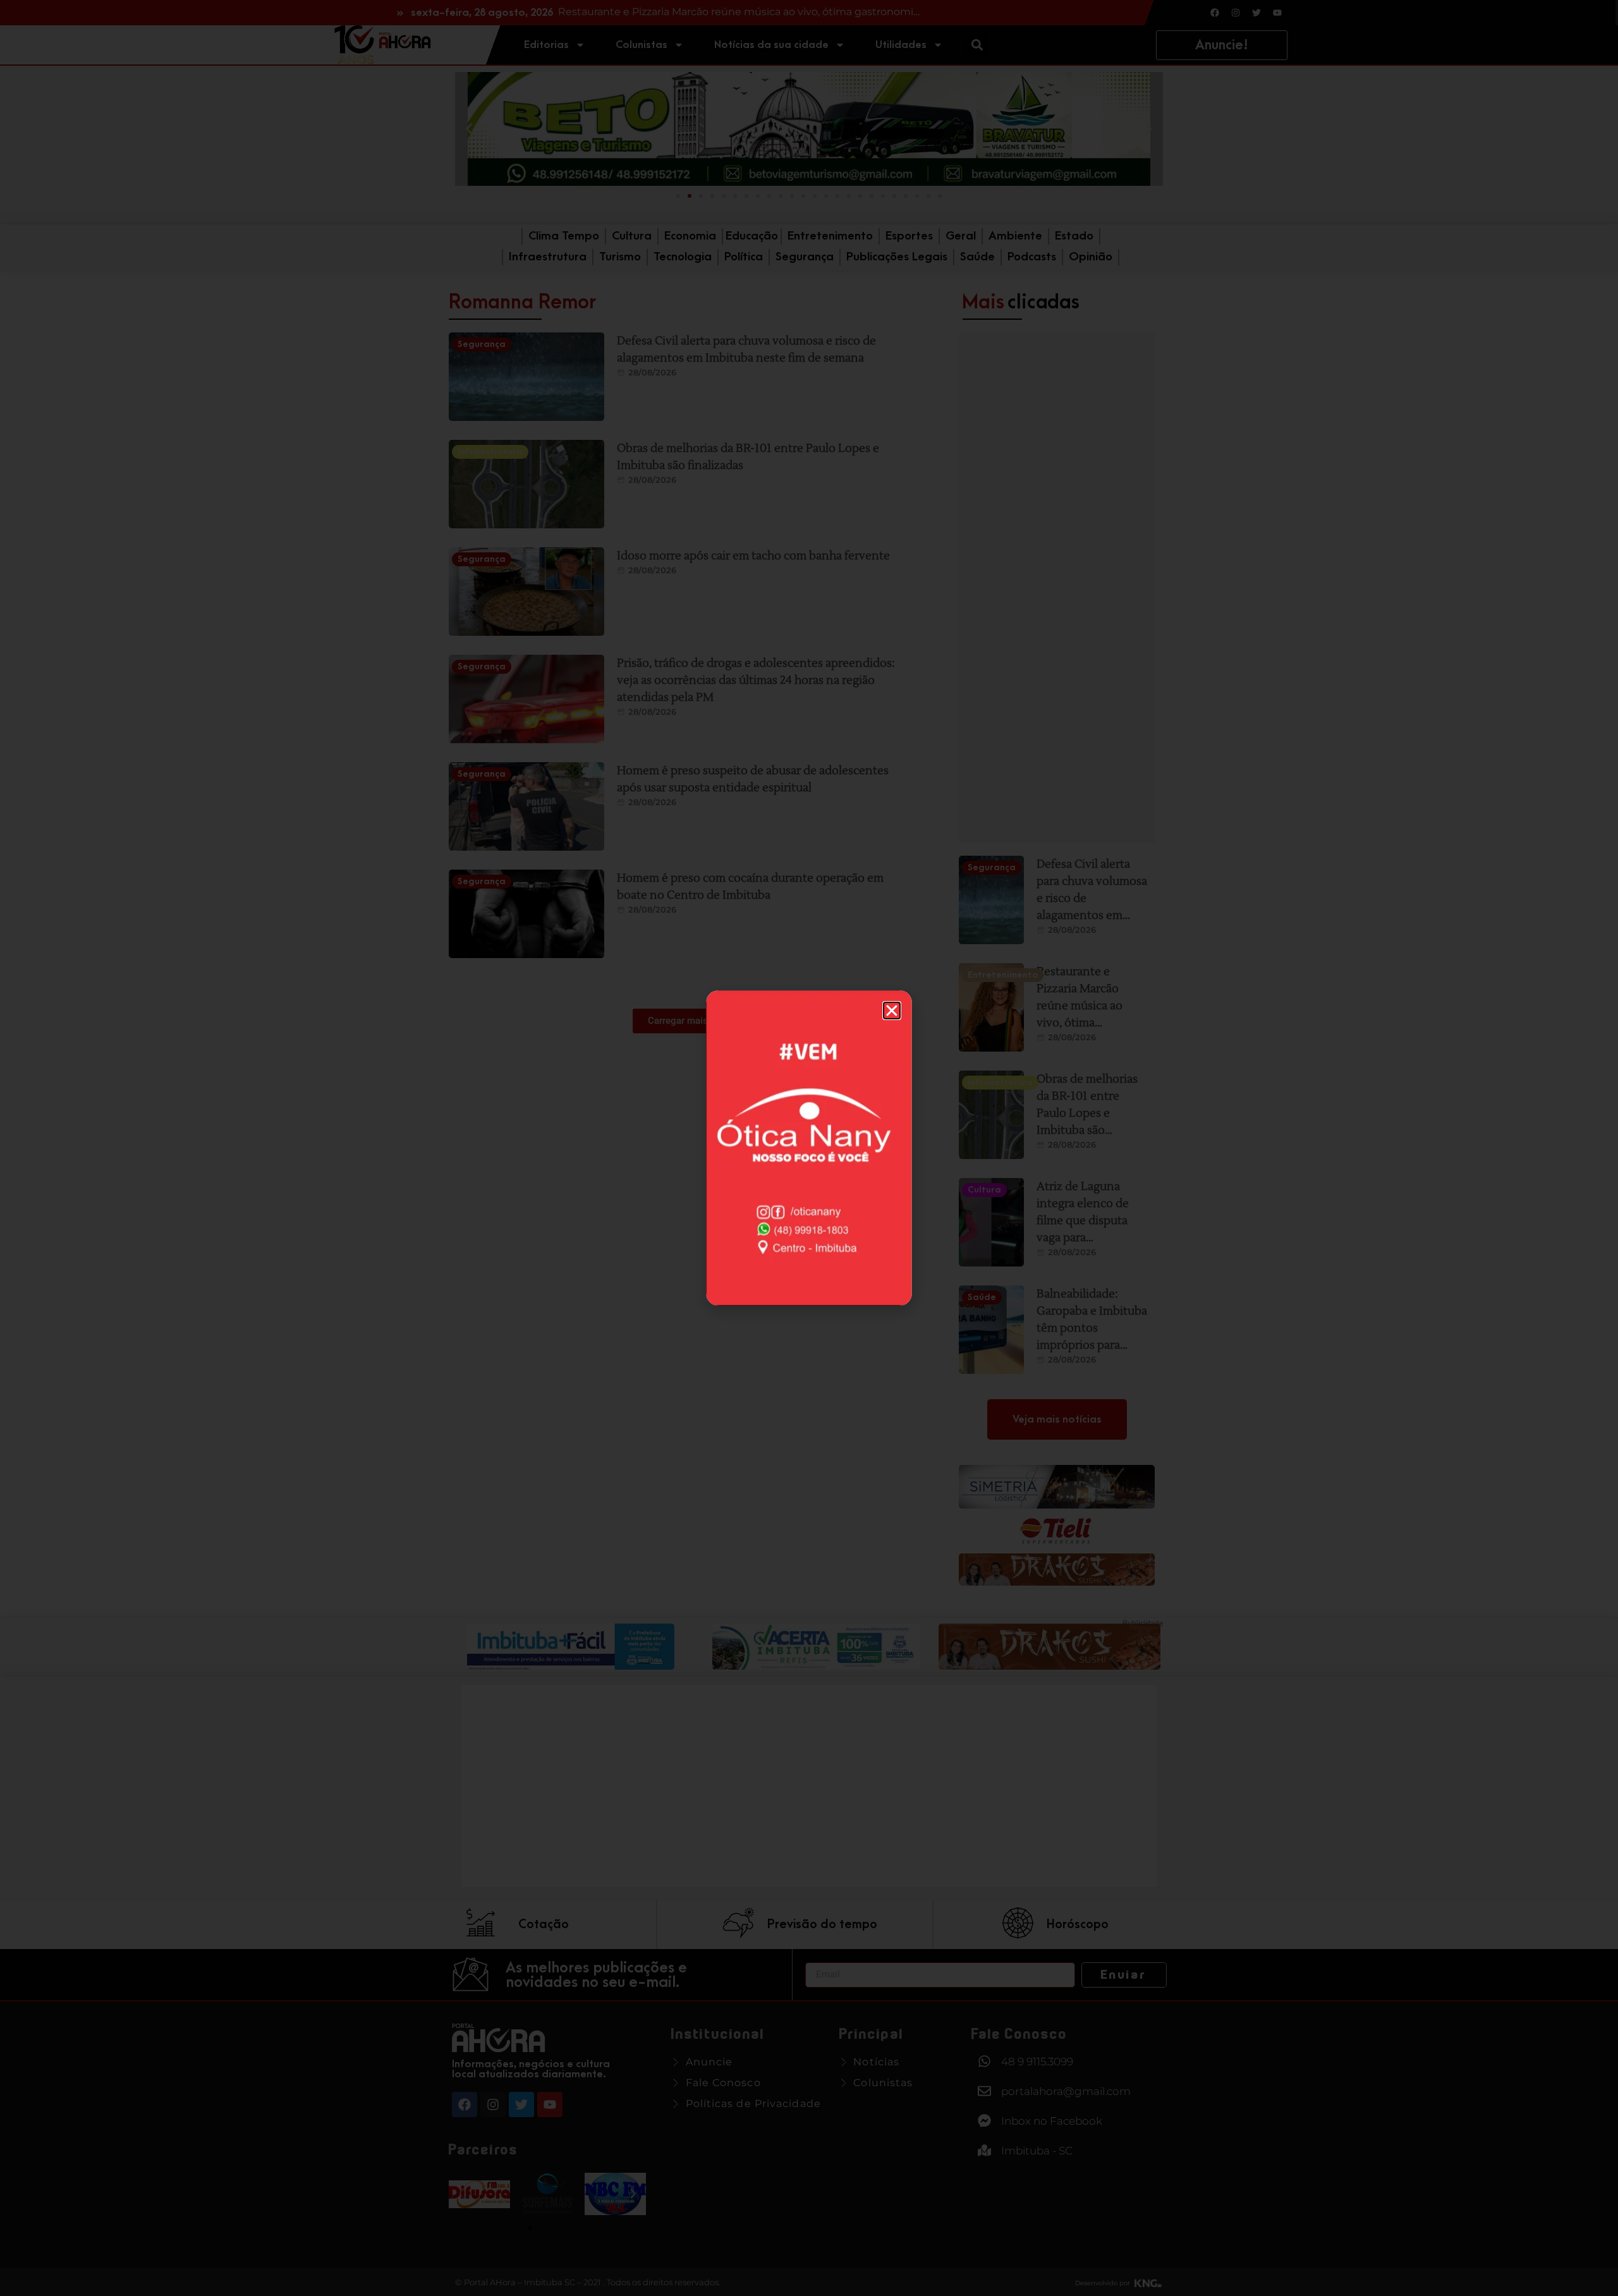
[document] (809, 1148)
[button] (892, 1011)
